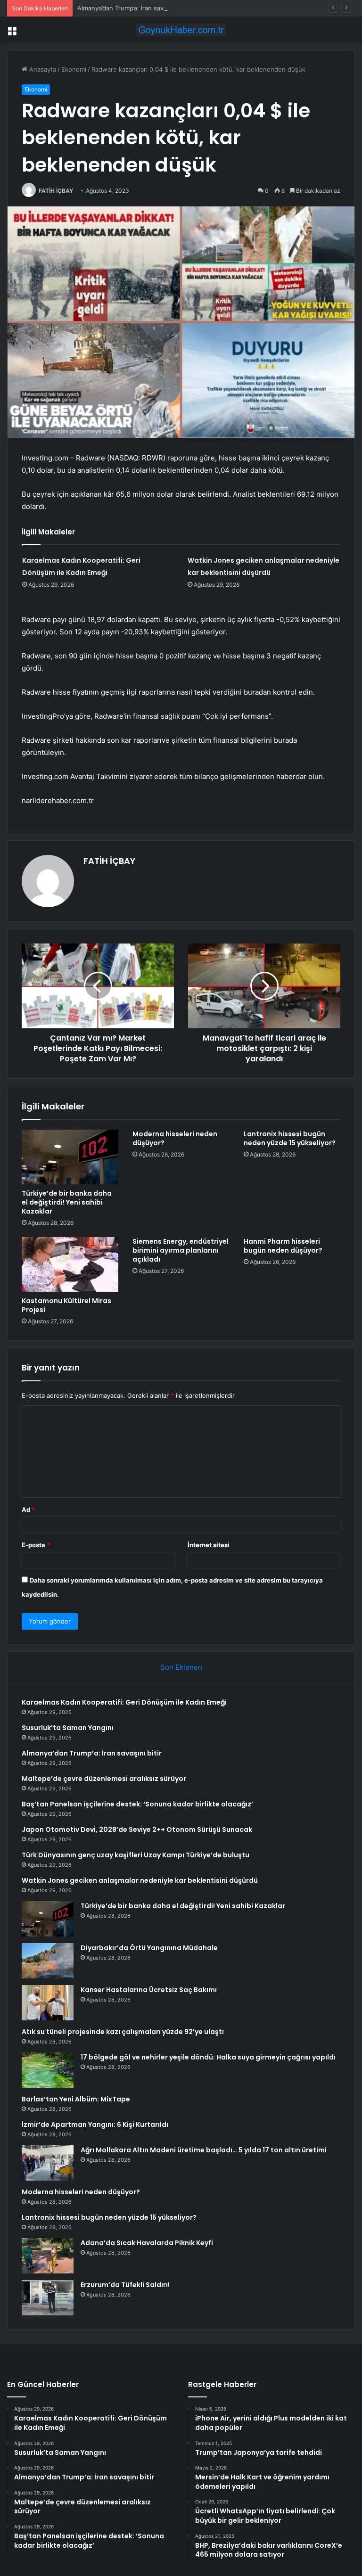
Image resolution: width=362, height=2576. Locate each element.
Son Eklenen (181, 1667)
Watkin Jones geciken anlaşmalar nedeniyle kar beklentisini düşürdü (140, 1880)
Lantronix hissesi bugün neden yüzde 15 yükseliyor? (290, 1138)
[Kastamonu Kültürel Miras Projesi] (70, 1264)
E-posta (36, 1545)
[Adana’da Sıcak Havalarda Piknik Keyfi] (48, 2256)
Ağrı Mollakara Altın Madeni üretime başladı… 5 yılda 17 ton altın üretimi (204, 2150)
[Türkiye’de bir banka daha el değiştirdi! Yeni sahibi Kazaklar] (70, 1157)
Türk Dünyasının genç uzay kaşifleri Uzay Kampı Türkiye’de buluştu (136, 1855)
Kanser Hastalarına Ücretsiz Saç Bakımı (149, 1990)
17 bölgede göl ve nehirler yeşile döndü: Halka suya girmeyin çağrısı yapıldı (208, 2057)
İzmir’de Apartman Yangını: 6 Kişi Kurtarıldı (95, 2125)
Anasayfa (42, 69)
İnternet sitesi (209, 1545)
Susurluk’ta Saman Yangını (68, 1728)
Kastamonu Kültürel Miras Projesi (66, 1305)
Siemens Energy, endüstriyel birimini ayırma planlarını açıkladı (181, 1250)
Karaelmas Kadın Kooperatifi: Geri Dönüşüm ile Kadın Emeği (124, 1702)
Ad (28, 1510)
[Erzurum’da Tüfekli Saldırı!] (48, 2298)
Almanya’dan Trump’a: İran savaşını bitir (134, 8)
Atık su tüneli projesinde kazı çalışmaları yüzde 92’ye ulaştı (123, 2032)
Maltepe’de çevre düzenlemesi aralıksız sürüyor (104, 1779)
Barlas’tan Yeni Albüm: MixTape (76, 2099)
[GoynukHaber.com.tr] (181, 30)
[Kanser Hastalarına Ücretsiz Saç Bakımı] (48, 2003)
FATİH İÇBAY (56, 191)
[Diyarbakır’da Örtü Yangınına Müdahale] (48, 1961)
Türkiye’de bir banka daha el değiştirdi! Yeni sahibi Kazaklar (67, 1202)
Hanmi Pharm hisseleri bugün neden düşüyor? (283, 1246)
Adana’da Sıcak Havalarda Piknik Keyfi (147, 2243)
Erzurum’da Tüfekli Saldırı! (125, 2285)
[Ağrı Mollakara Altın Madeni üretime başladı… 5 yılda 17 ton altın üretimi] (48, 2163)
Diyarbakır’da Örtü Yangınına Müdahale (149, 1948)
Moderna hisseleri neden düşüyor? (175, 1138)
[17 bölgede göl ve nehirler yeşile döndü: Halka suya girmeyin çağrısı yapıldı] (48, 2070)
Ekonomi (74, 69)
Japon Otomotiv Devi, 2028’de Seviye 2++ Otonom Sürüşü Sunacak (137, 1829)
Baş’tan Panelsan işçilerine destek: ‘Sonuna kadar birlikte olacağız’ (137, 1804)
